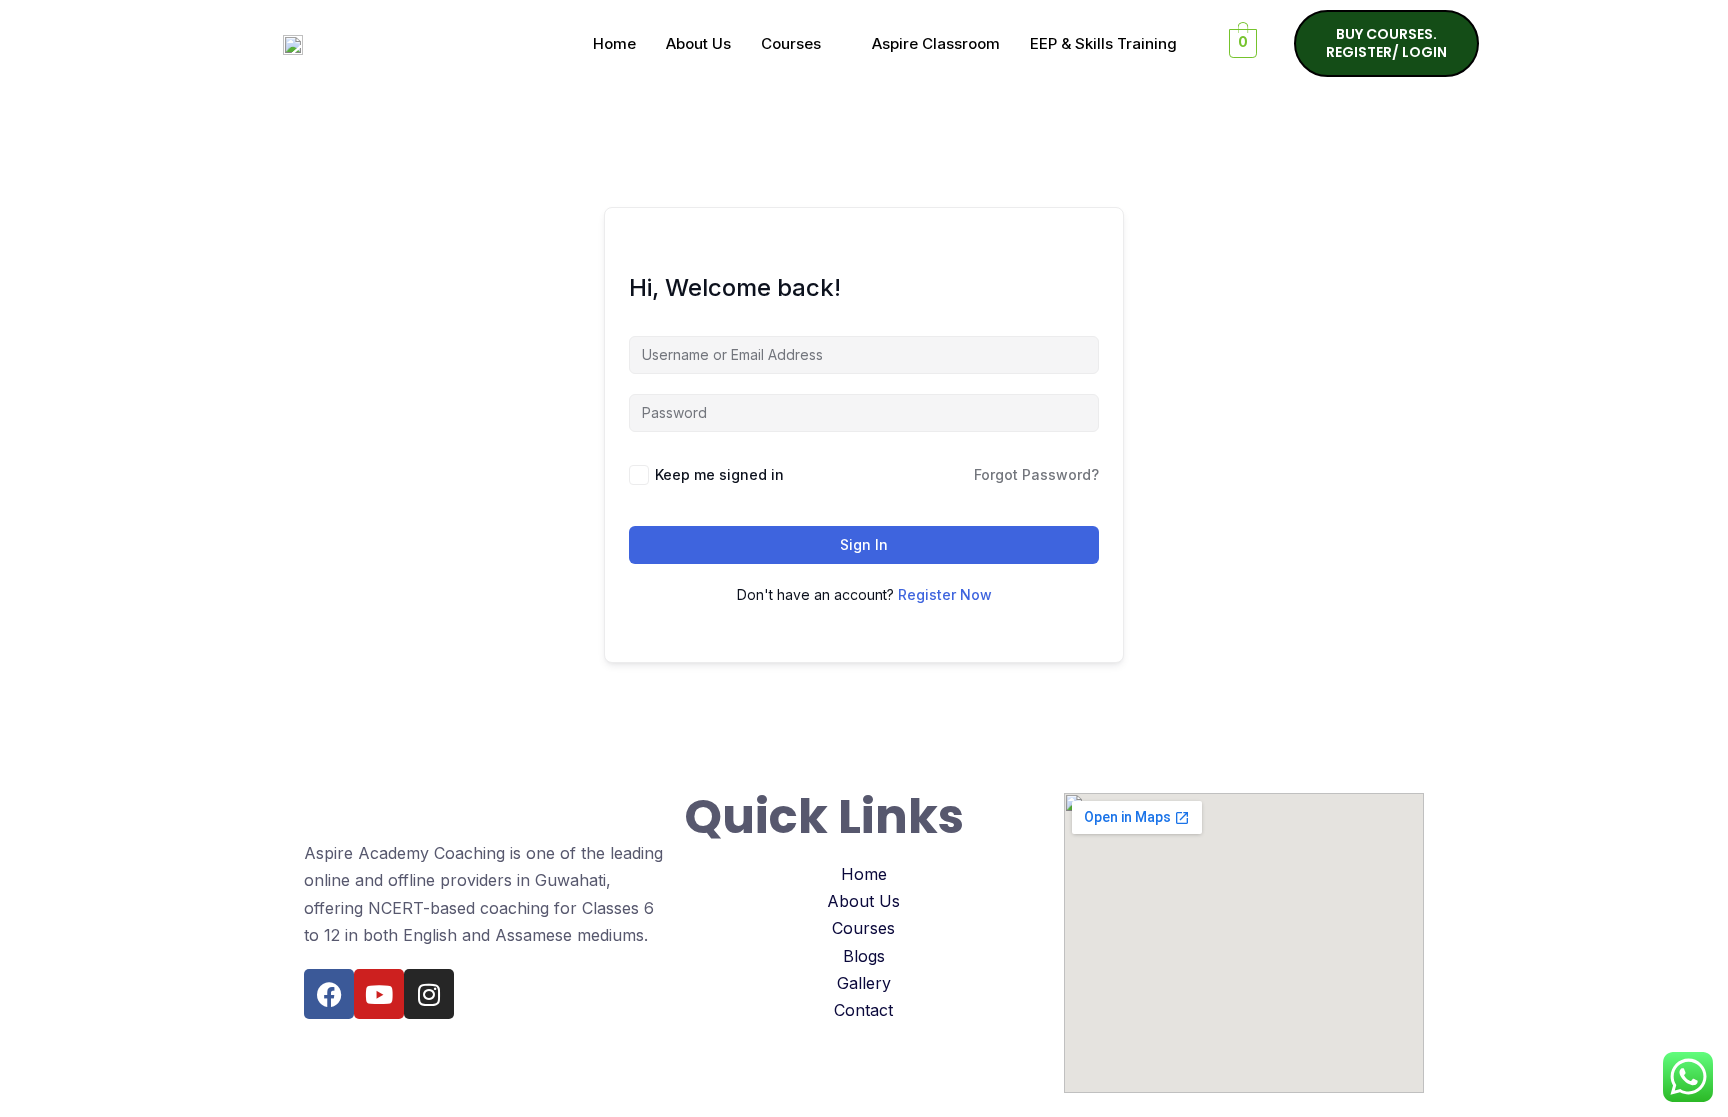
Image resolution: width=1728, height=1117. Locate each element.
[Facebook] (329, 994)
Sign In (864, 544)
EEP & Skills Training (1103, 43)
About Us (698, 43)
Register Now (945, 594)
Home (614, 43)
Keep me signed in (719, 474)
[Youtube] (379, 994)
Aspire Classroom (936, 43)
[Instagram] (429, 994)
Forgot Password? (1036, 474)
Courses (791, 43)
